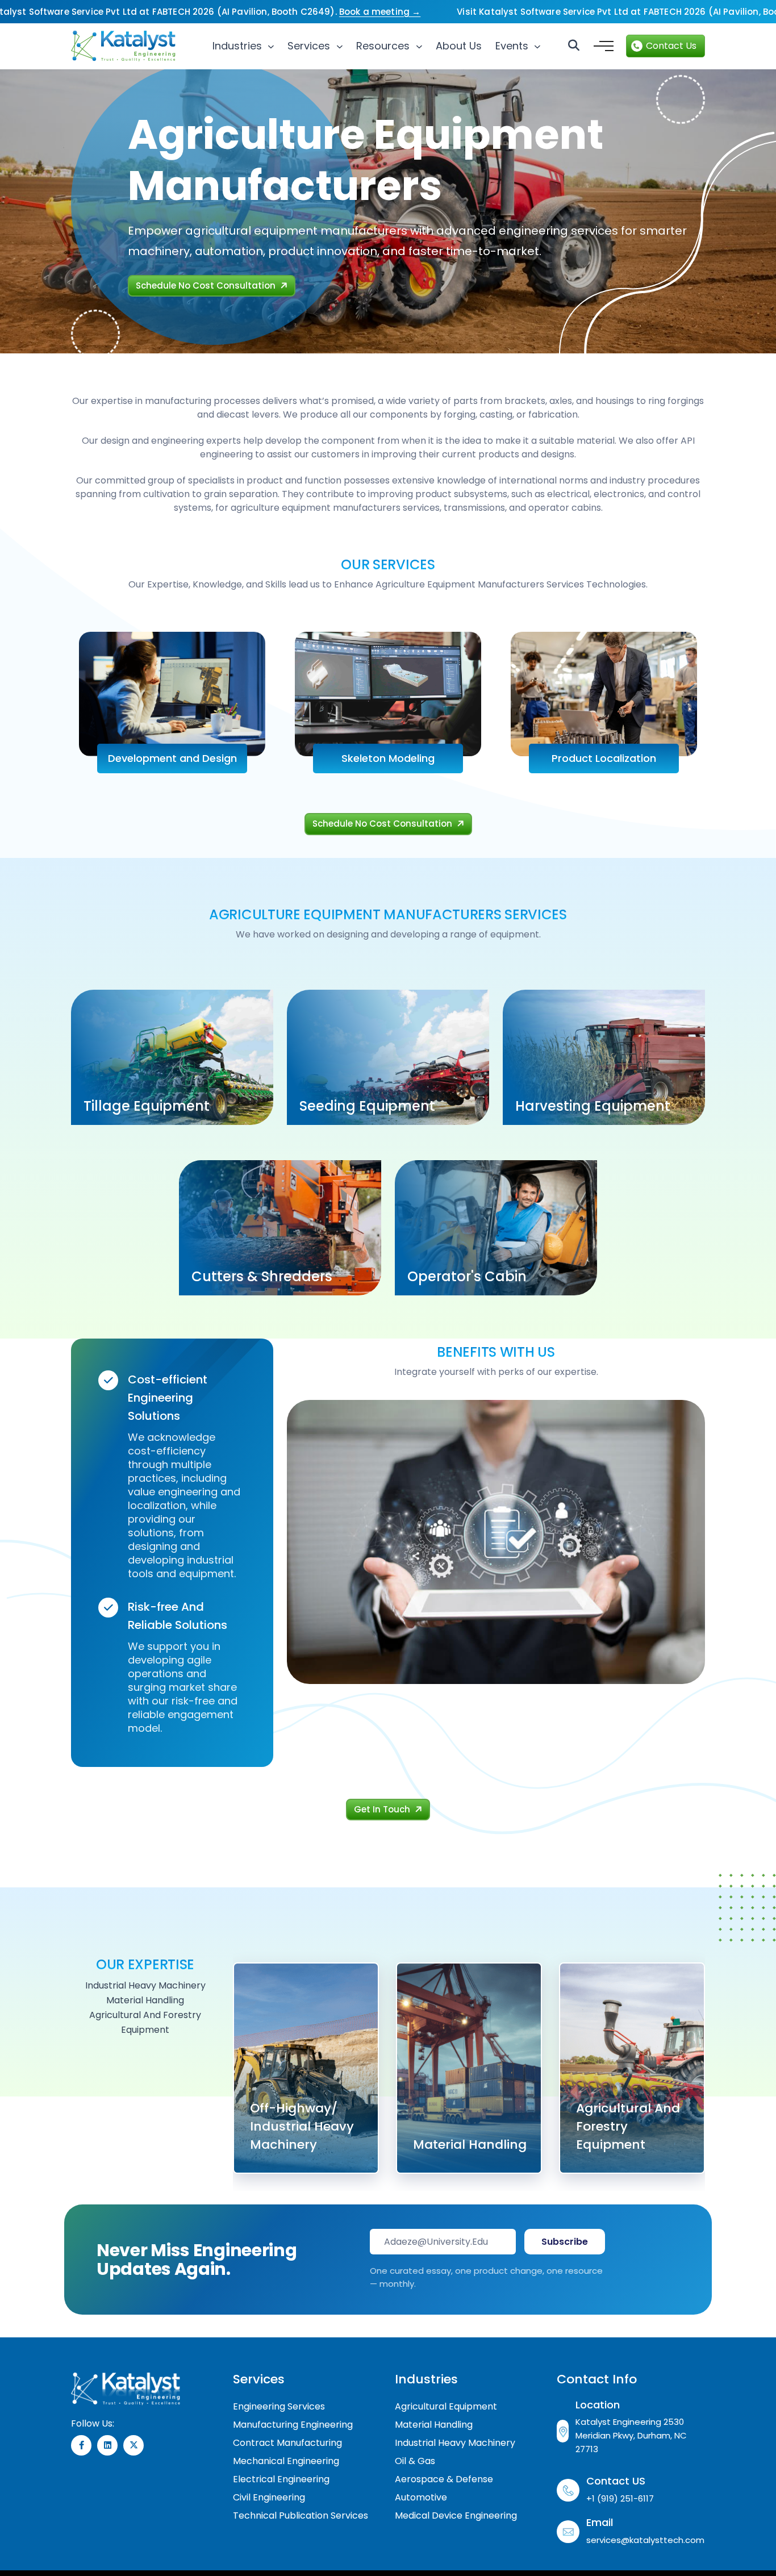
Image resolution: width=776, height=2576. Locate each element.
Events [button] (513, 46)
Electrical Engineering (281, 2479)
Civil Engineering (269, 2497)
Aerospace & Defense (444, 2479)
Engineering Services (279, 2406)
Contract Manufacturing (287, 2443)
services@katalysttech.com (645, 2540)
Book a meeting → (380, 12)
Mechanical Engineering (286, 2461)
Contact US (616, 2481)
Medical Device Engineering (456, 2515)
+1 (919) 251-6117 (620, 2498)
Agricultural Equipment (446, 2406)
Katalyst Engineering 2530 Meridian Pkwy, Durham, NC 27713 (631, 2435)
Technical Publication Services (301, 2515)
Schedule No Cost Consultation (207, 285)
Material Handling (470, 2144)
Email (600, 2522)
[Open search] (574, 46)
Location (598, 2405)
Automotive (421, 2497)
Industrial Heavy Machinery (455, 2443)
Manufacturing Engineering (293, 2425)
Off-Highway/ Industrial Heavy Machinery (302, 2126)
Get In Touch (383, 1809)
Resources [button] (384, 46)
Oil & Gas (415, 2461)
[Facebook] (81, 2445)
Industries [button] (239, 46)
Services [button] (310, 46)
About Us (459, 46)
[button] (602, 46)
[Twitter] (133, 2445)
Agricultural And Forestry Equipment (628, 2126)
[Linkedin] (107, 2445)
